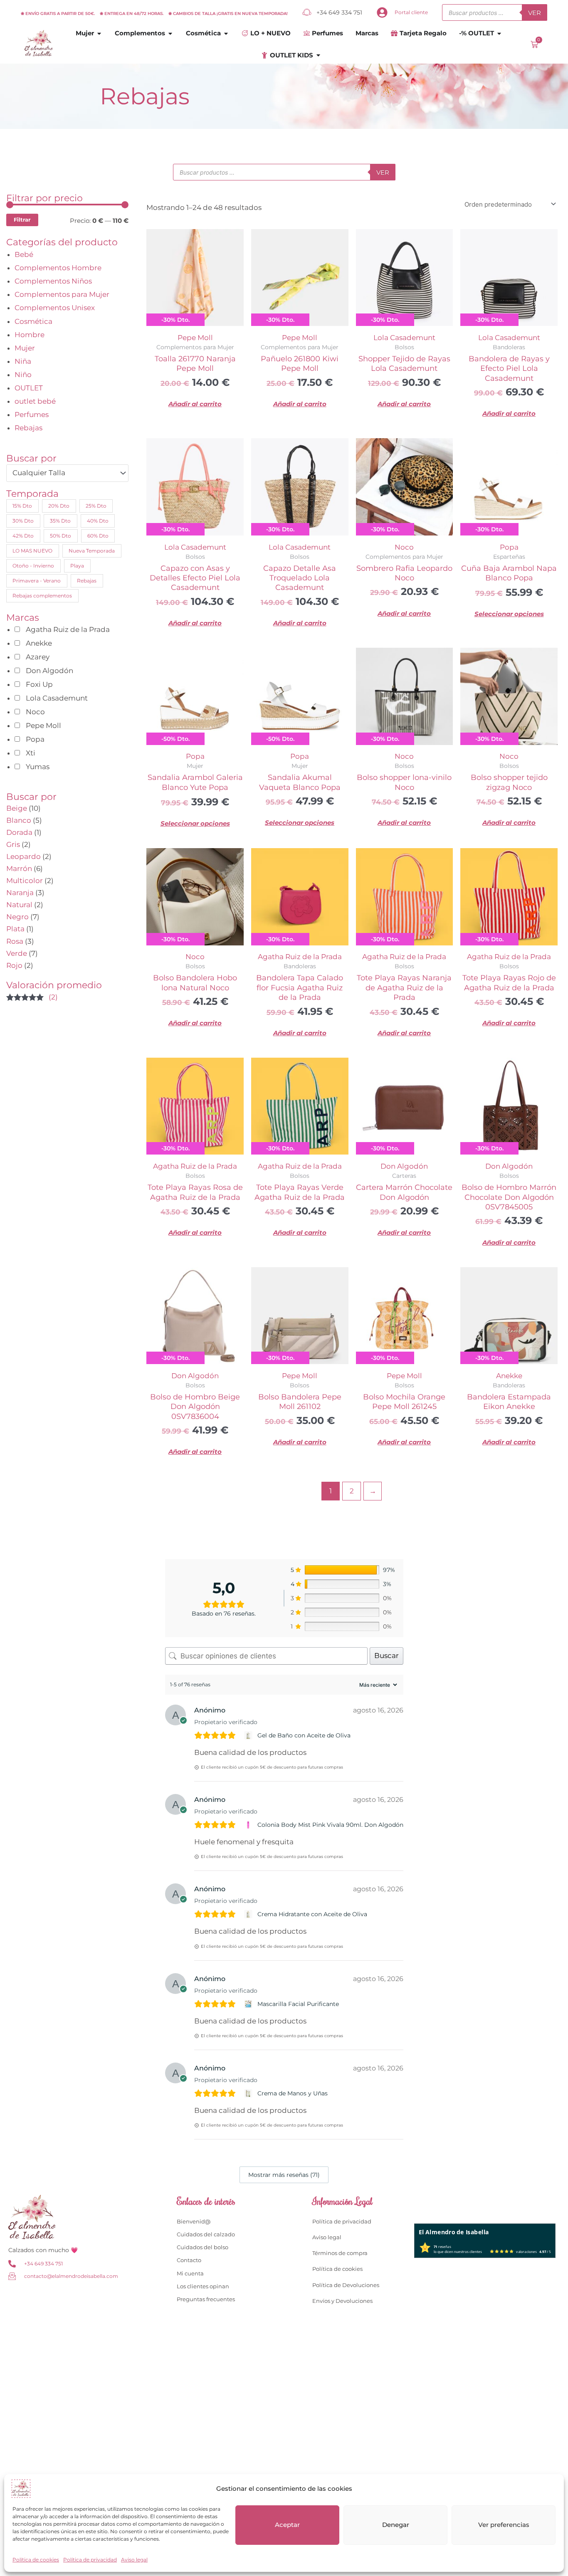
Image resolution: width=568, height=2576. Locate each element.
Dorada (19, 832)
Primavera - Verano (37, 581)
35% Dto (60, 521)
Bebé (24, 254)
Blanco (19, 820)
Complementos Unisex (55, 308)
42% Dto (23, 536)
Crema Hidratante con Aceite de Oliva (312, 1914)
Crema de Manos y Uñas (293, 2093)
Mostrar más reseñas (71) (284, 2175)
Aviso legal (134, 2560)
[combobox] (67, 473)
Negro (17, 917)
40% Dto (98, 521)
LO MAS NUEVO (32, 551)
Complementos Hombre (58, 268)
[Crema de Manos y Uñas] (249, 2093)
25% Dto (96, 506)
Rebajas (28, 428)
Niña (23, 361)
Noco (404, 547)
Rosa (15, 941)
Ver (535, 13)
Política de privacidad (90, 2560)
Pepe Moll (195, 338)
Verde (17, 953)
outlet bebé (35, 401)
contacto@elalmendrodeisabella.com (71, 2276)
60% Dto (98, 536)
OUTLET (29, 388)
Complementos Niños (53, 281)
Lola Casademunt (404, 338)
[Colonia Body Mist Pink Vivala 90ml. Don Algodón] (249, 1825)
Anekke (509, 1376)
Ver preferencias (504, 2525)
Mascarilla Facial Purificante (298, 2004)
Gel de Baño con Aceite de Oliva (304, 1735)
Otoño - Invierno (33, 566)
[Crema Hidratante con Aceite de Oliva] (249, 1914)
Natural (19, 905)
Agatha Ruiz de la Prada (300, 957)
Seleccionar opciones (509, 614)
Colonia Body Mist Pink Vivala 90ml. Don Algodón (330, 1825)
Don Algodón (404, 1166)
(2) (32, 998)
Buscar (386, 1656)
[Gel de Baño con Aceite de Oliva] (249, 1735)
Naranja (20, 893)
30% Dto (23, 521)
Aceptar (287, 2525)
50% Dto (61, 536)
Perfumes (32, 415)
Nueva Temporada (92, 551)
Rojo (14, 965)
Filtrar (22, 220)
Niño (23, 375)
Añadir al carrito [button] (195, 404)
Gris (13, 844)
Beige (17, 808)
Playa (77, 566)
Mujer (25, 348)
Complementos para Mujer (62, 294)
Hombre (30, 335)
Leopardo (23, 856)
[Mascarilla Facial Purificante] (249, 2004)
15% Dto (22, 506)
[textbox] (63, 473)
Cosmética (33, 321)
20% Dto (59, 506)
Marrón (19, 869)
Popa (509, 547)
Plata (15, 929)
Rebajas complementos (42, 596)
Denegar (396, 2525)
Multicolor (25, 881)
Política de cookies (36, 2560)
